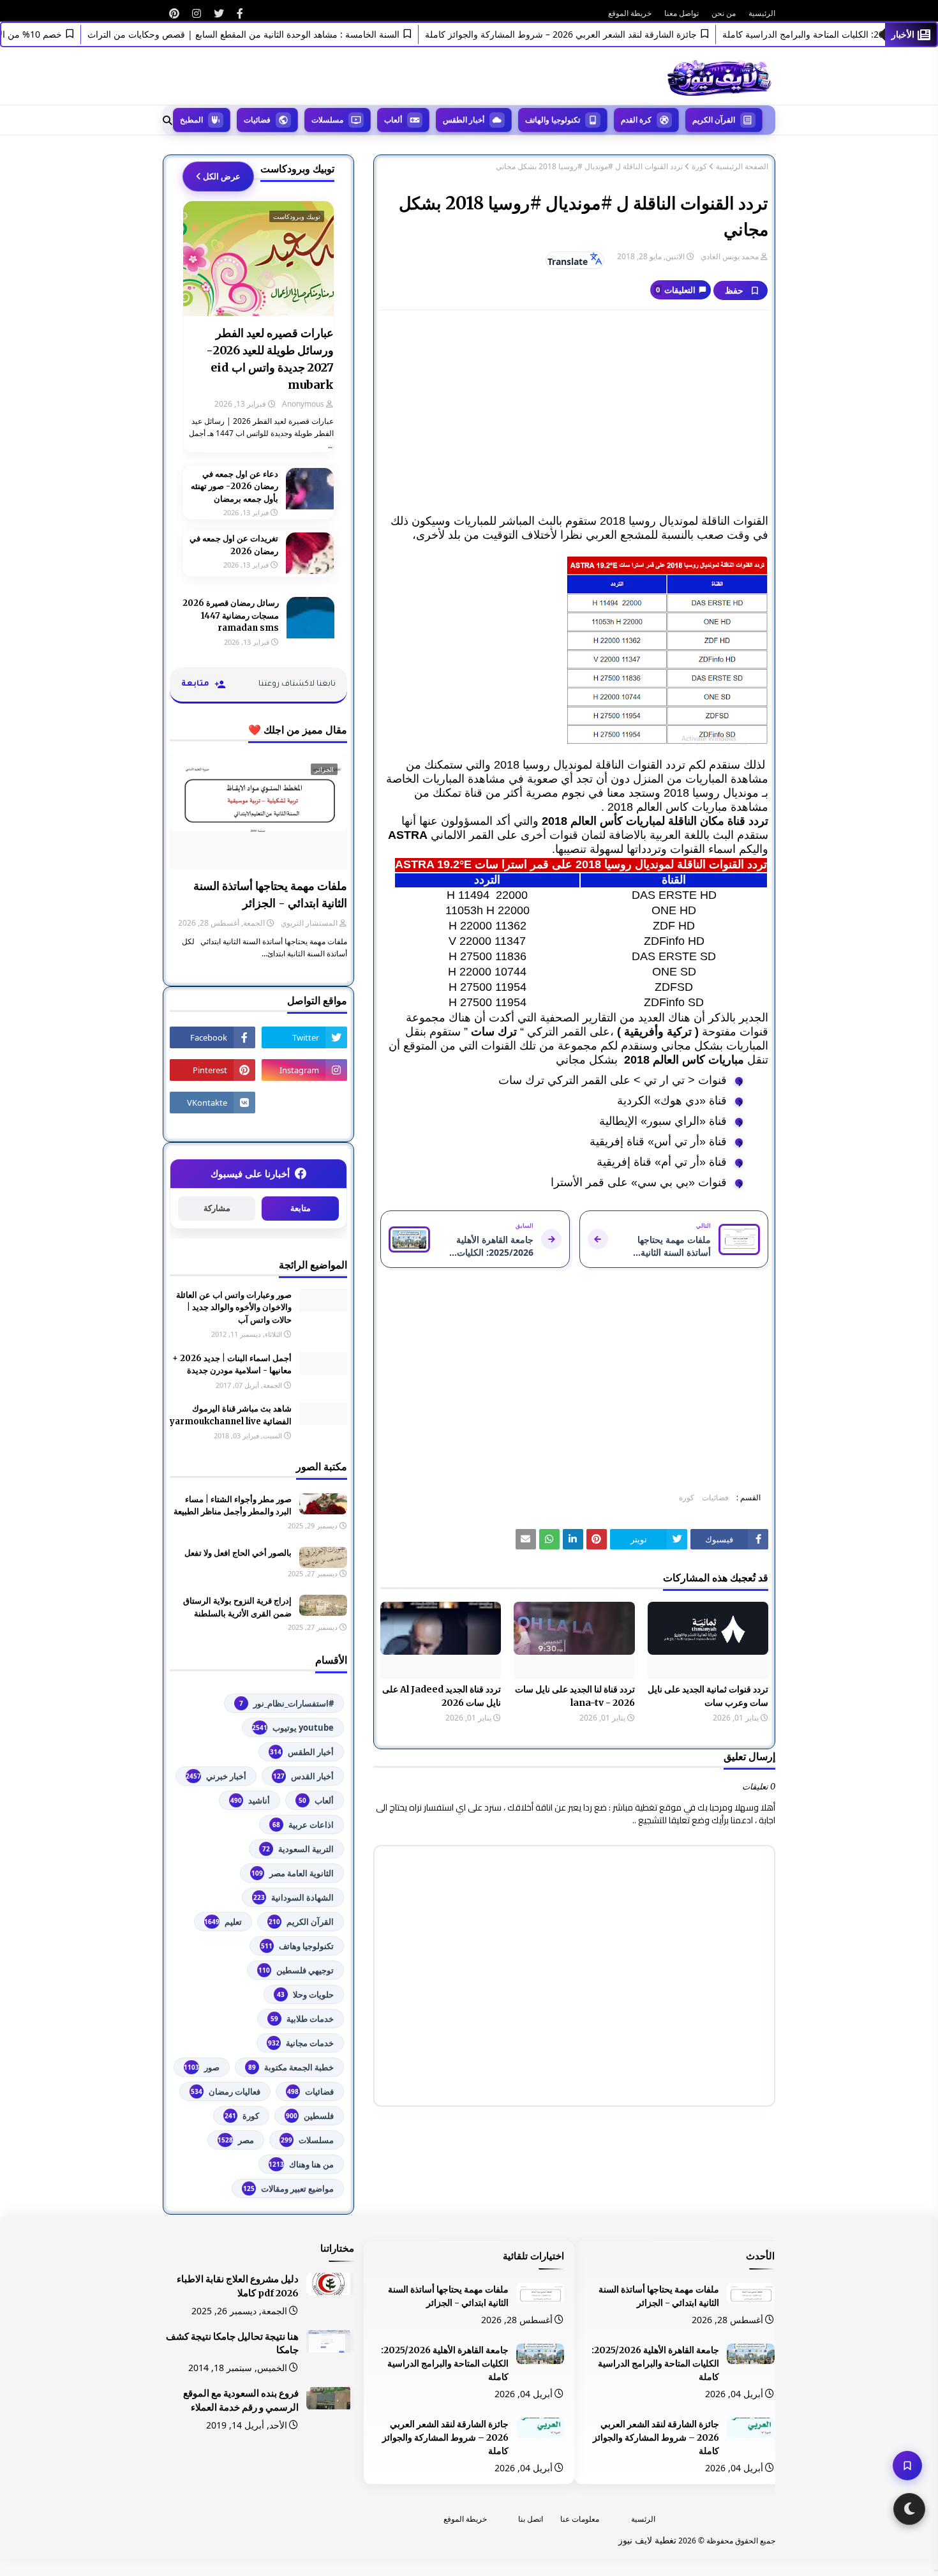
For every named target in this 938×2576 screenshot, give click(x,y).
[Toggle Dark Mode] (909, 2509)
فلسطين (310, 2116)
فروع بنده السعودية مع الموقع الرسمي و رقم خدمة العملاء (241, 2400)
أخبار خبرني (216, 1776)
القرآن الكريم (301, 1922)
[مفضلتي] (907, 2466)
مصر (236, 2140)
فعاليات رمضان (226, 2091)
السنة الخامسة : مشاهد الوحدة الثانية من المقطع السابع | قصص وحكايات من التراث (278, 34)
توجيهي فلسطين (296, 1970)
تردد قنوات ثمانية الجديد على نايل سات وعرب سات (708, 1696)
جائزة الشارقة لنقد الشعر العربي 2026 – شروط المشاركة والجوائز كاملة (595, 34)
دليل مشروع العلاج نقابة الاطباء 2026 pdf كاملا (238, 2286)
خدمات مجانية (301, 2043)
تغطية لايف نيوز (647, 2540)
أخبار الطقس (302, 1752)
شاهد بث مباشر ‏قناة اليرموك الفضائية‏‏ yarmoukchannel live (231, 1415)
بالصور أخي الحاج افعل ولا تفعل (238, 1553)
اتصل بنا (531, 2519)
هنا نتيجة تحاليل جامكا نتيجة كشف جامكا (232, 2344)
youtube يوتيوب (293, 1728)
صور (202, 2067)
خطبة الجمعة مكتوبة (291, 2067)
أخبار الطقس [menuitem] (464, 120)
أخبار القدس (303, 1776)
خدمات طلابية (302, 2019)
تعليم (223, 1922)
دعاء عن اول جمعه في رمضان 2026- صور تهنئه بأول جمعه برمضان (234, 486)
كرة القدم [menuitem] (636, 120)
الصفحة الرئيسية (742, 167)
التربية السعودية (298, 1849)
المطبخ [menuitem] (191, 120)
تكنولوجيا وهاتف (297, 1946)
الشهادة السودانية (294, 1897)
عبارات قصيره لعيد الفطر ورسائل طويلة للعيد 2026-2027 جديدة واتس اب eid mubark (270, 359)
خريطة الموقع (630, 13)
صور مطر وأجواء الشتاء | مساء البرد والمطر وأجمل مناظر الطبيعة (233, 1506)
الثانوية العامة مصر (293, 1873)
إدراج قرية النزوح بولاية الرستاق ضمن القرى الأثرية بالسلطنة (237, 1607)
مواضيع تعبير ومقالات (288, 2188)
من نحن (724, 13)
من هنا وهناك (301, 2164)
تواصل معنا (681, 13)
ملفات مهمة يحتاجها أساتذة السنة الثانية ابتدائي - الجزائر (270, 894)
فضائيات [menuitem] (257, 120)
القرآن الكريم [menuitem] (714, 120)
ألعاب (316, 1800)
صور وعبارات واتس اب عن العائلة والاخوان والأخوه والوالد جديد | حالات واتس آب (234, 1307)
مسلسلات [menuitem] (327, 120)
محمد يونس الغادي (730, 256)
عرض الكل (222, 176)
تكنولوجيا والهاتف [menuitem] (553, 120)
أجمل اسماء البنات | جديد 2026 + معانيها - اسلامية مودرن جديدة (232, 1365)
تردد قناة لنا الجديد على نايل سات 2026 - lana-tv (575, 1696)
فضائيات (715, 1497)
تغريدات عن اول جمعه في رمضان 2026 (234, 545)
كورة (699, 167)
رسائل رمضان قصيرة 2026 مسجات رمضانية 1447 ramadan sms (231, 615)
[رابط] (240, 13)
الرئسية (643, 2519)
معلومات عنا (580, 2519)
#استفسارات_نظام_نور (287, 1703)
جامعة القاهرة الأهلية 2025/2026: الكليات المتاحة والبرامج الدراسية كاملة (655, 2363)
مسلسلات (307, 2140)
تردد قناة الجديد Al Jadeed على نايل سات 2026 (442, 1696)
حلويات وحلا (305, 1994)
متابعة (301, 1208)
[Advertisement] (574, 412)
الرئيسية (762, 13)
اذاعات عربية (303, 1825)
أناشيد (250, 1800)
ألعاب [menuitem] (393, 120)
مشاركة (217, 1208)
